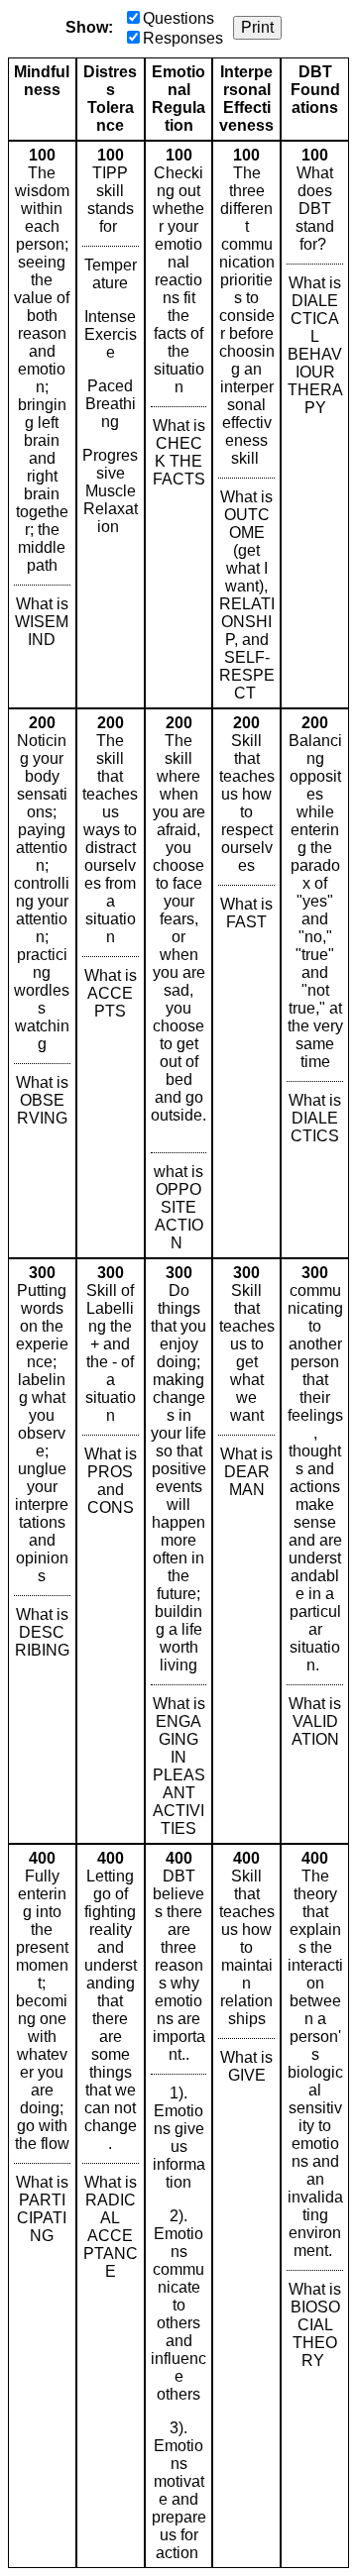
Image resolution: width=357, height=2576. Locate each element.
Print (257, 27)
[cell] (42, 425)
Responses (183, 38)
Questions (178, 18)
